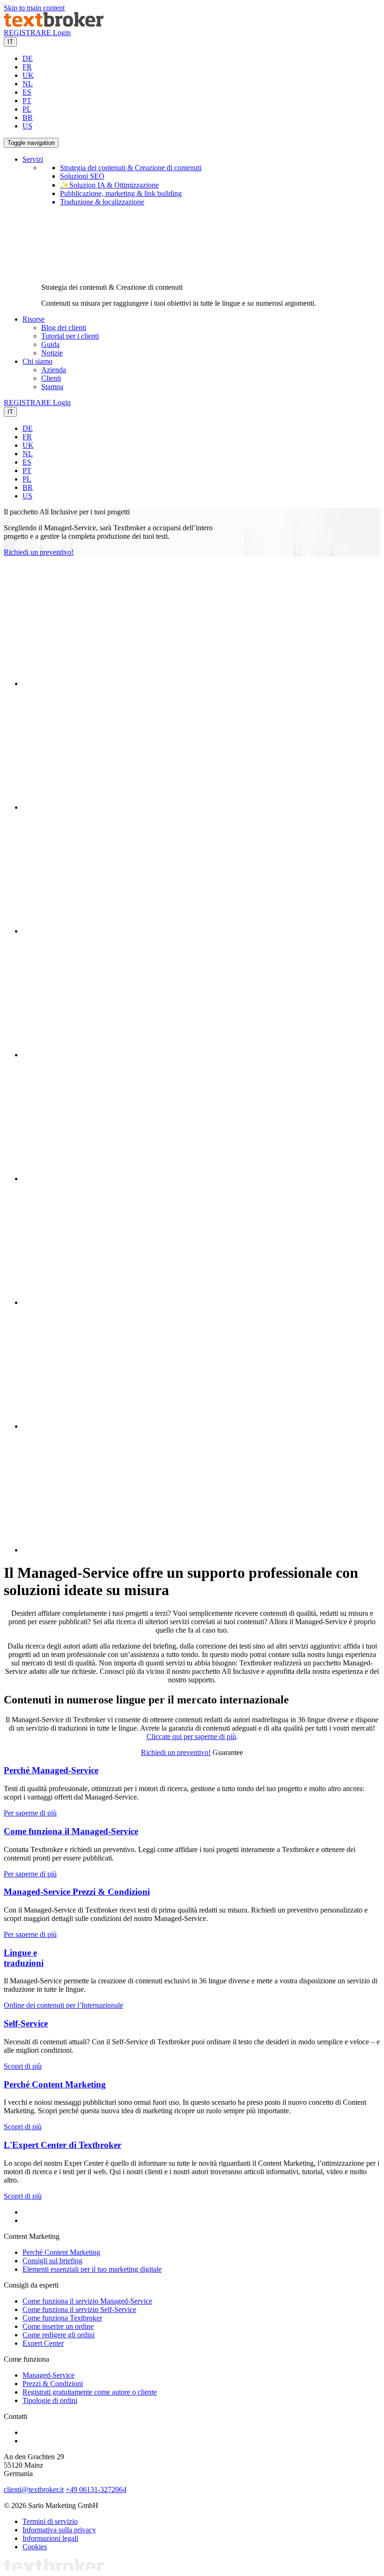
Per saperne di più (30, 1813)
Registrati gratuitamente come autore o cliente (90, 2392)
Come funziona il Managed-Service (71, 1831)
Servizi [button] (33, 159)
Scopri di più (23, 2066)
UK (28, 75)
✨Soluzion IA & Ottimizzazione (109, 185)
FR (27, 67)
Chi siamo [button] (37, 361)
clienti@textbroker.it (34, 2489)
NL (28, 84)
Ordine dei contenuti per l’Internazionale (63, 2005)
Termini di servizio (50, 2521)
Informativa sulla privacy (59, 2530)
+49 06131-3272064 (96, 2489)
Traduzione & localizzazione (102, 202)
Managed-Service (48, 2375)
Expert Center (43, 2343)
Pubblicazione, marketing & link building (121, 193)
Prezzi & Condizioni (53, 2384)
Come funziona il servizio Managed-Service (87, 2301)
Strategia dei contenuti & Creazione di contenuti (131, 168)
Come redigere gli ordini (59, 2335)
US (27, 126)
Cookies (35, 2547)
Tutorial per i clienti (70, 336)
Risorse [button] (33, 319)
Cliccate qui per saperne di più (191, 1736)
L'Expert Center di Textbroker (63, 2145)
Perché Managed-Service (51, 1770)
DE (28, 58)
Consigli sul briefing (52, 2261)
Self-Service (26, 2023)
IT (10, 42)
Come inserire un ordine (58, 2326)
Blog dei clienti (64, 328)
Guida (50, 344)
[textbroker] (54, 24)
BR (28, 117)
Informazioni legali (50, 2538)
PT (27, 101)
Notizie (52, 353)
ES (27, 92)
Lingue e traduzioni (24, 1958)
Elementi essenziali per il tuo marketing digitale (92, 2269)
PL (27, 109)
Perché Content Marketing (55, 2084)
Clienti (51, 378)
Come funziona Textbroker (62, 2318)
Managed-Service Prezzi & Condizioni (77, 1892)
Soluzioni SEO (82, 176)
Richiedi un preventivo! (39, 552)
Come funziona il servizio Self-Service (79, 2309)
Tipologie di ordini (50, 2400)
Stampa (52, 387)
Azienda (54, 370)
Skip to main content (34, 8)
